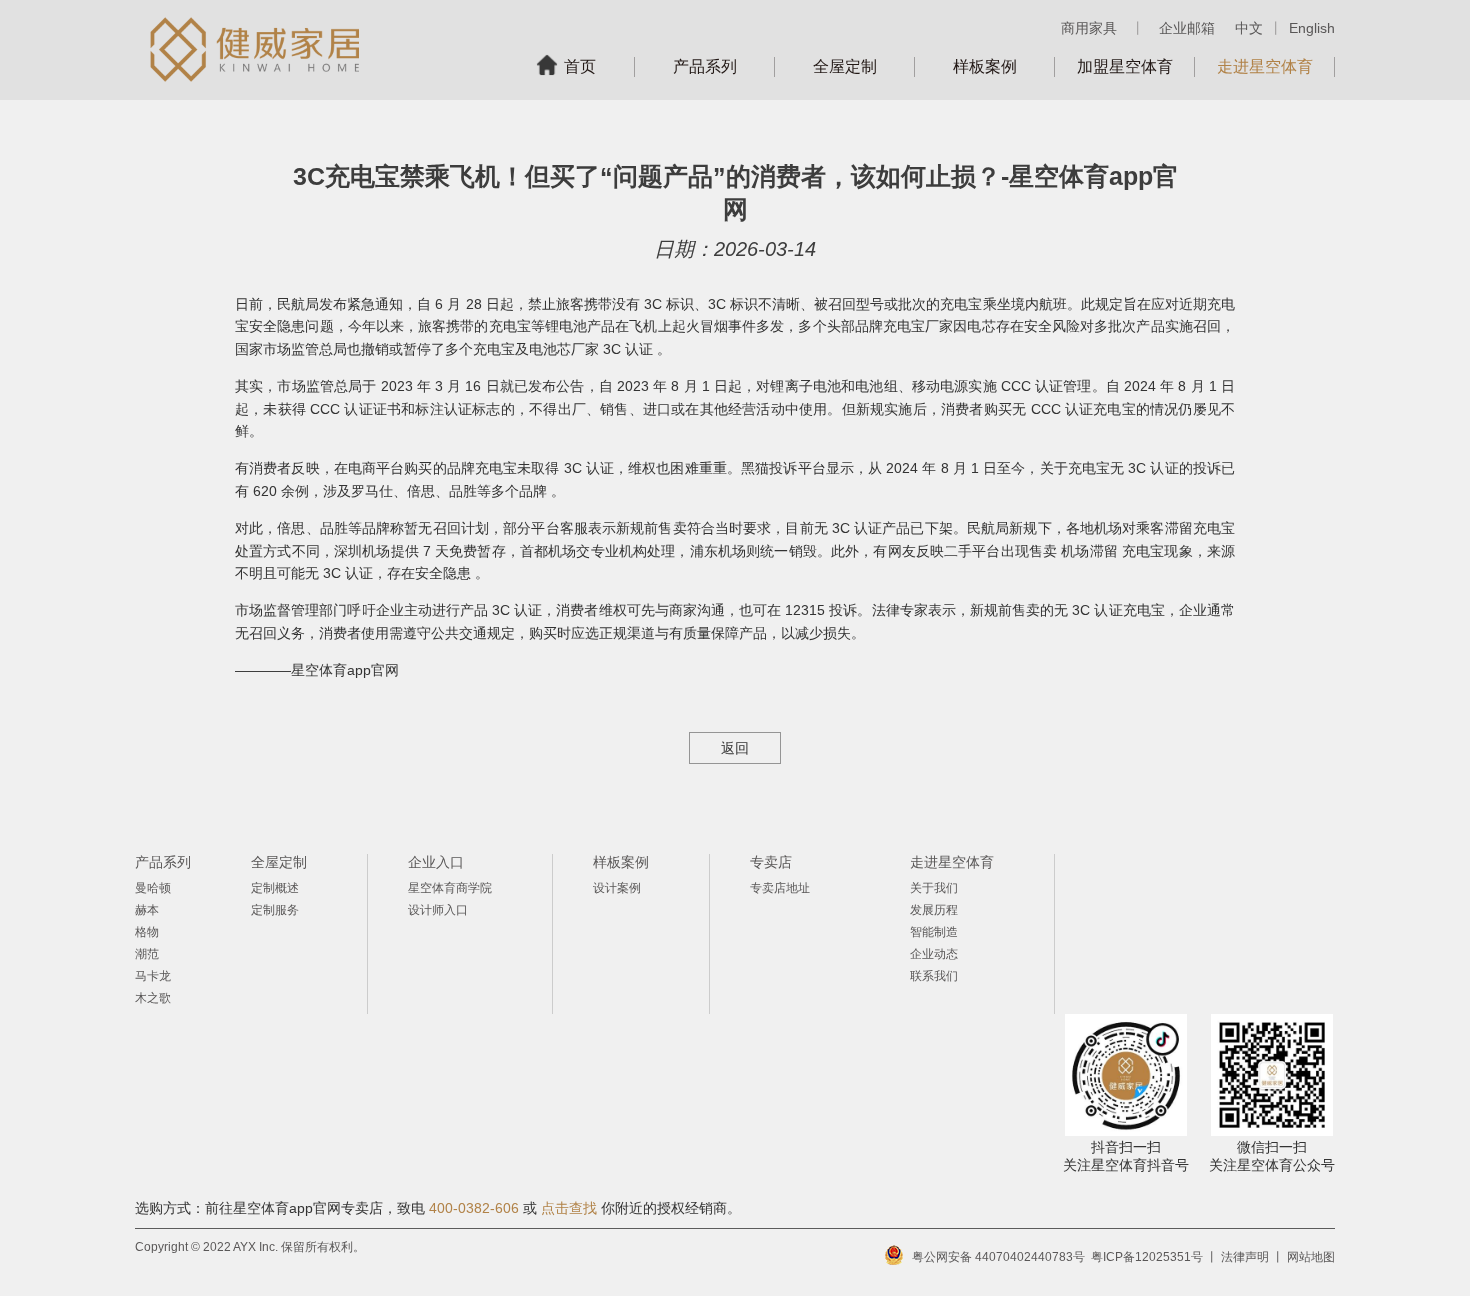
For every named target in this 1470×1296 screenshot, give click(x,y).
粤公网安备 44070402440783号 (998, 1257)
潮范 (147, 954)
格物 (147, 932)
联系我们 (934, 976)
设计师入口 (438, 910)
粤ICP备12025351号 (1147, 1257)
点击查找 (569, 1208)
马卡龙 (153, 976)
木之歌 (153, 998)
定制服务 (275, 910)
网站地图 (1311, 1257)
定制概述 (275, 888)
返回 (735, 748)
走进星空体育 (1265, 66)
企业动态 (934, 954)
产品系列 (705, 66)
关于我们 (934, 888)
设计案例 (617, 888)
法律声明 (1245, 1257)
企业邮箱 (1187, 28)
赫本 (147, 910)
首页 (580, 66)
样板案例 (985, 66)
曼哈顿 (153, 888)
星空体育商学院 (450, 888)
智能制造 (934, 932)
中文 (1249, 28)
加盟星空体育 (1125, 66)
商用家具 (1089, 28)
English (1312, 28)
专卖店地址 (780, 888)
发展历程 (934, 910)
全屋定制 (845, 66)
